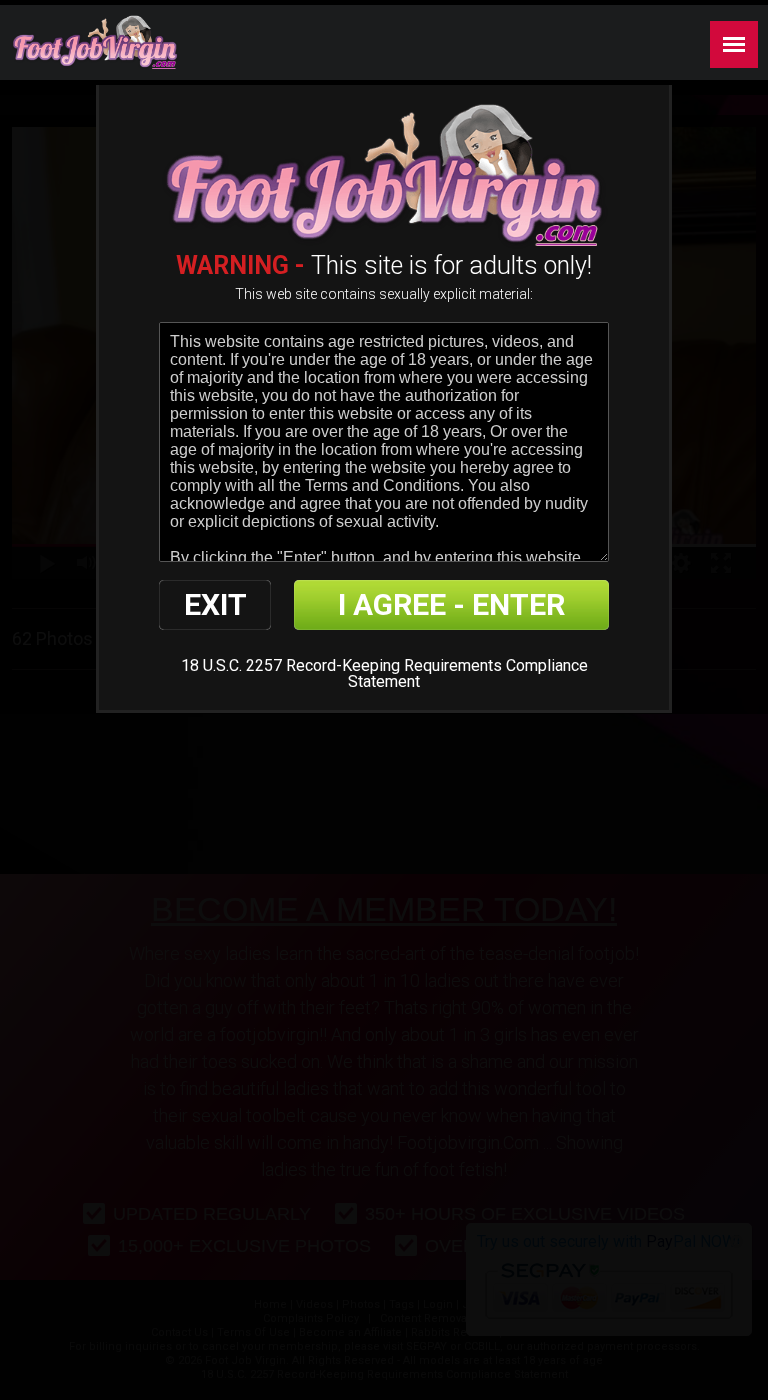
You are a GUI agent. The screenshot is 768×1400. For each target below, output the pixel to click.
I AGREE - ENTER (451, 604)
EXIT (215, 604)
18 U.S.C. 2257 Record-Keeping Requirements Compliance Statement (384, 673)
